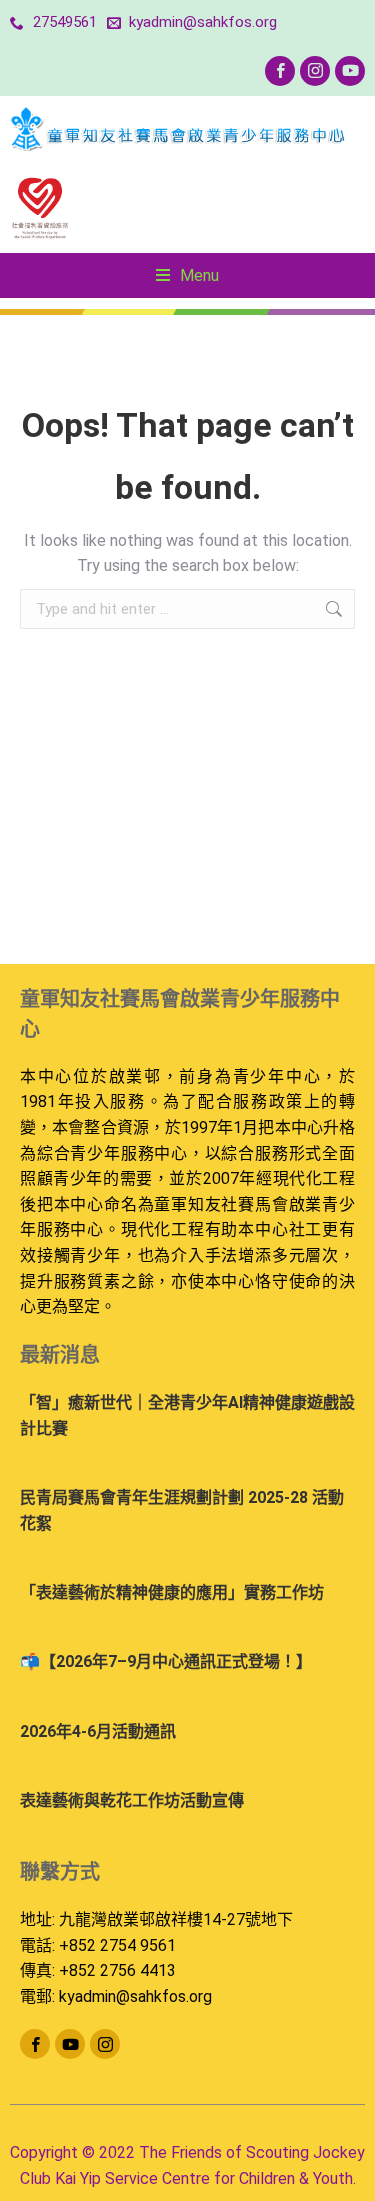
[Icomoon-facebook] (280, 71)
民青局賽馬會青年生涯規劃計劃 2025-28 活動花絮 (182, 1510)
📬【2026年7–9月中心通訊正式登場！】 (166, 1661)
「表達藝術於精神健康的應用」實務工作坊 (172, 1592)
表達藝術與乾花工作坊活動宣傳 (132, 1800)
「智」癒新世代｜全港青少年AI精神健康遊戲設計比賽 (187, 1415)
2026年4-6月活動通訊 (98, 1731)
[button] (187, 276)
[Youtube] (350, 71)
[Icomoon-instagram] (315, 71)
